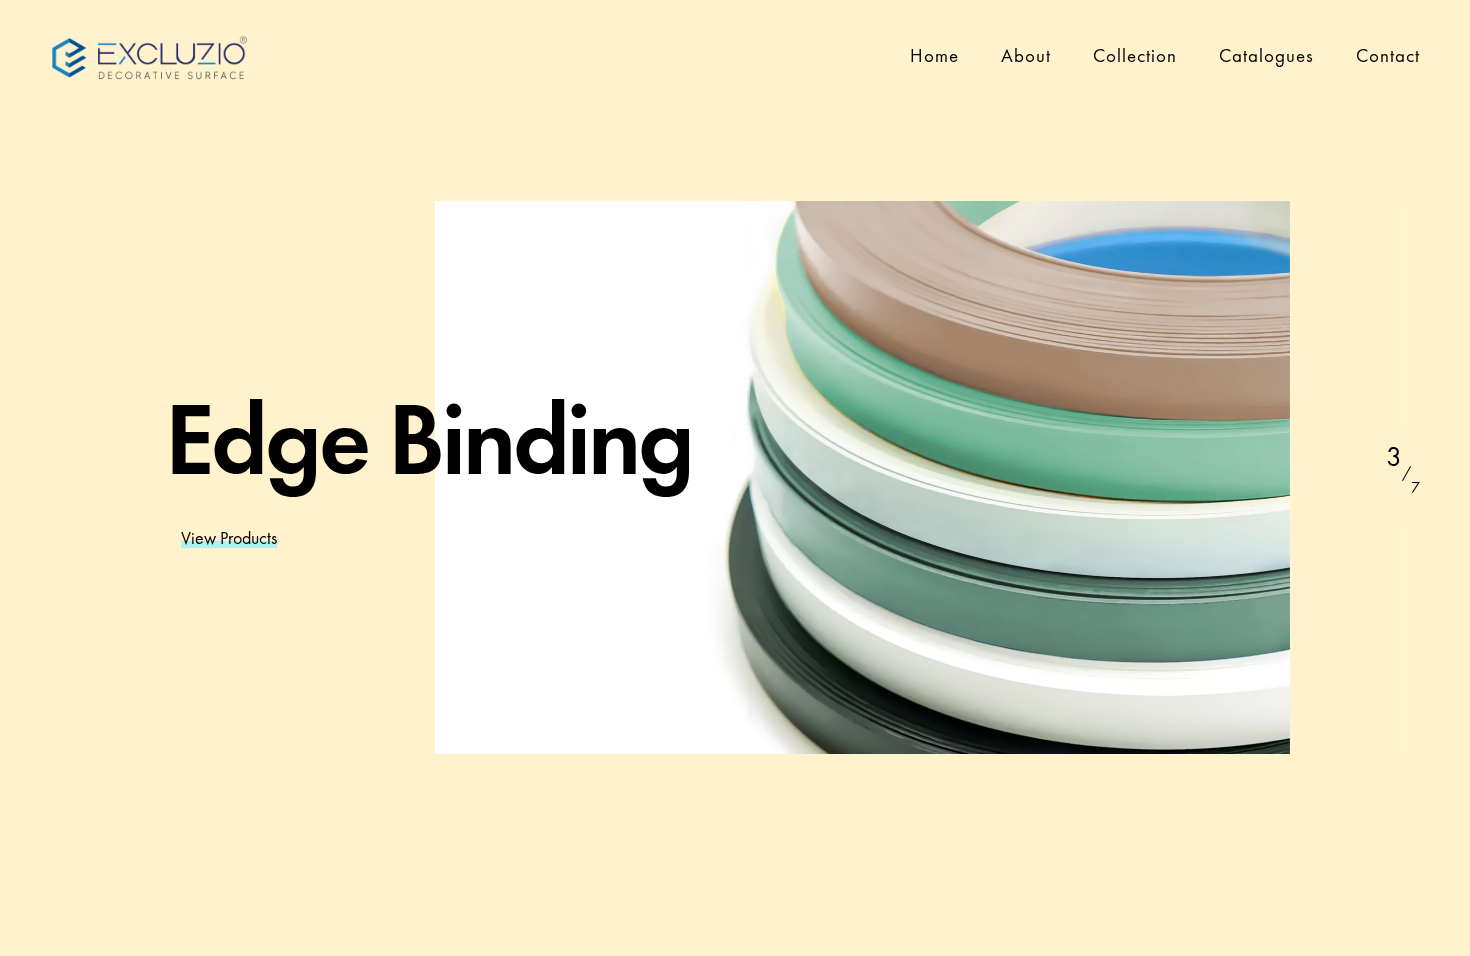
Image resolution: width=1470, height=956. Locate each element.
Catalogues (1266, 55)
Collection (1135, 55)
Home (934, 55)
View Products (229, 537)
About (1026, 55)
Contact (1388, 55)
